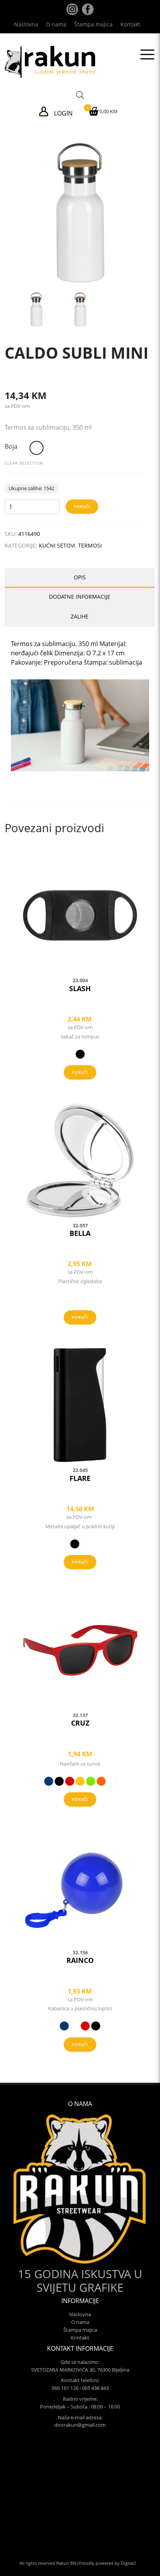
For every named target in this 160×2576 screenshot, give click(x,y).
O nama (56, 24)
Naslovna (26, 24)
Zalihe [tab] (80, 616)
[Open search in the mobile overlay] (80, 94)
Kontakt (130, 24)
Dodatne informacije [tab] (80, 597)
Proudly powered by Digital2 (107, 2563)
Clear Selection (24, 463)
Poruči (82, 506)
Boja (11, 446)
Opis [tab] (80, 577)
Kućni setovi (57, 545)
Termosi (90, 545)
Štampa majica (93, 24)
